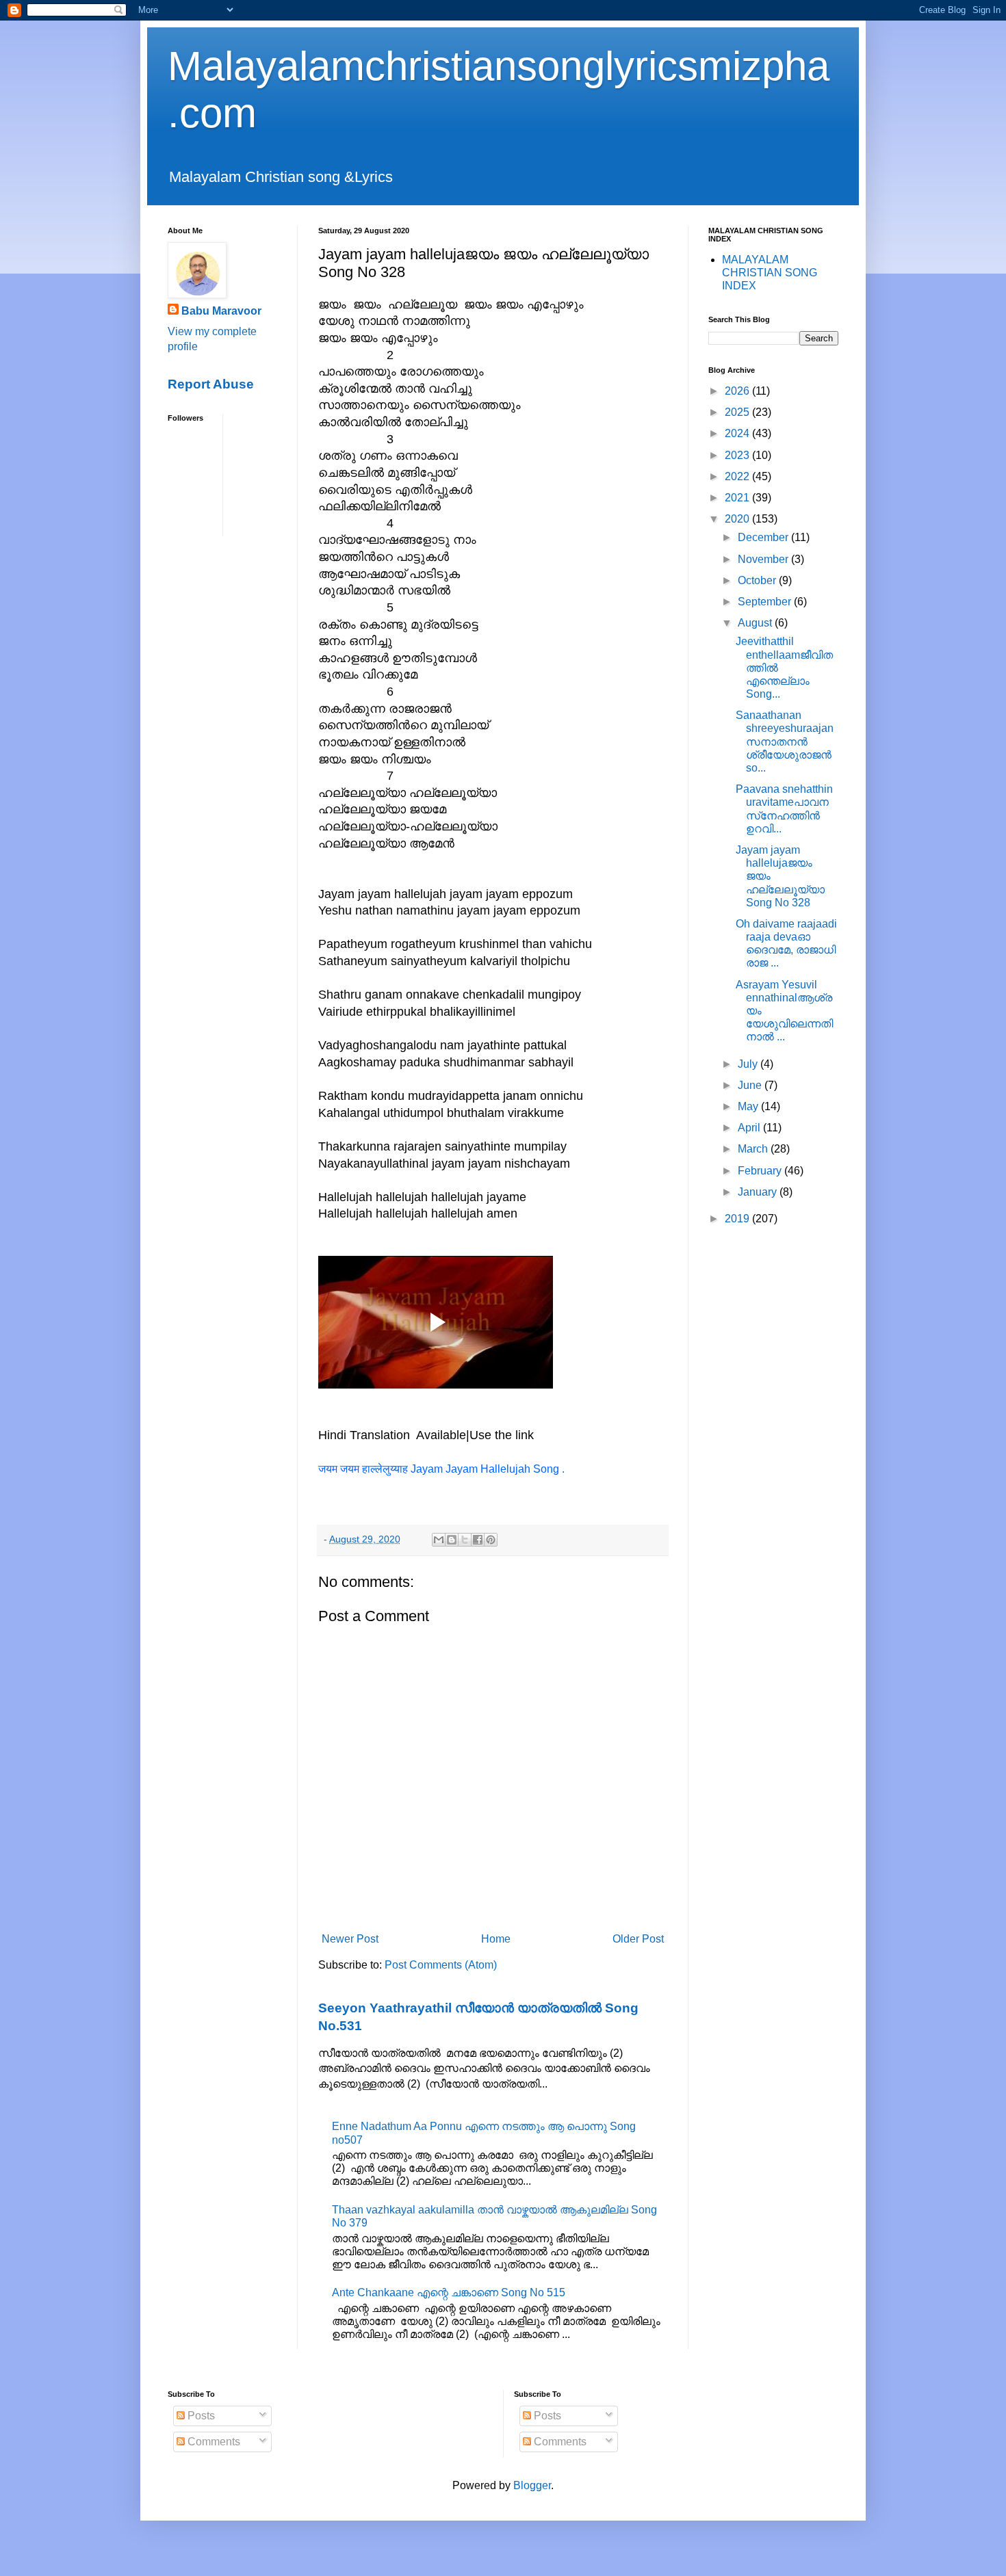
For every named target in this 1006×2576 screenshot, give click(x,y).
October (758, 580)
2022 (738, 476)
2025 (738, 412)
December (764, 537)
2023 (738, 455)
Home (496, 1939)
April (750, 1128)
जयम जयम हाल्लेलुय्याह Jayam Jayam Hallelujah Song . (441, 1469)
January (759, 1192)
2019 (738, 1219)
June (751, 1085)
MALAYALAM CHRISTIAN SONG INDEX (770, 273)
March (754, 1149)
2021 (738, 498)
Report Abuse (211, 384)
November (764, 559)
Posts (200, 2416)
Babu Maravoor (221, 311)
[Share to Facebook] (478, 1540)
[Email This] (439, 1540)
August (756, 623)
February (761, 1171)
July (749, 1064)
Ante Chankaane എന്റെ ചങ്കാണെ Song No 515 (449, 2292)
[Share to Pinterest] (491, 1540)
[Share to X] (465, 1540)
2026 (738, 391)
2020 (738, 519)
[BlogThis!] (452, 1540)
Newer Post (350, 1939)
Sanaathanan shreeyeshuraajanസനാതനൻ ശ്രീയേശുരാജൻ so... (785, 741)
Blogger (532, 2485)
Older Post (638, 1939)
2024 (738, 433)
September (766, 602)
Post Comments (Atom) (441, 1965)
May (749, 1106)
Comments (212, 2442)
